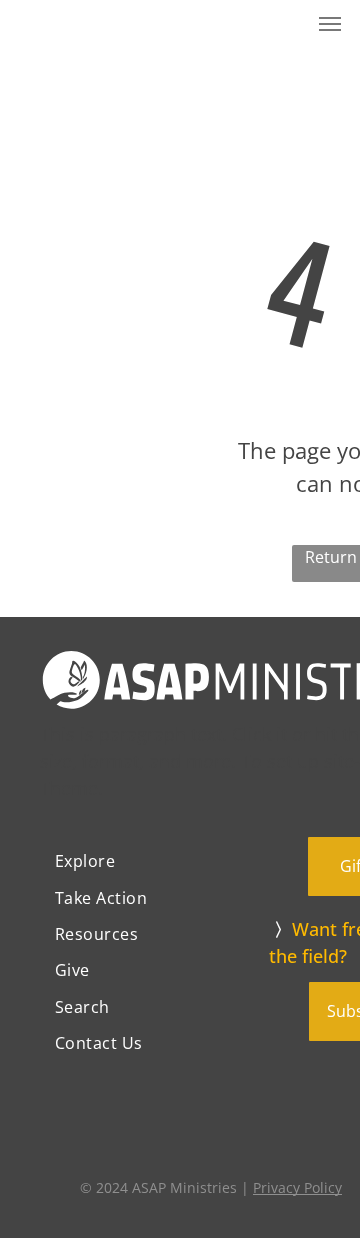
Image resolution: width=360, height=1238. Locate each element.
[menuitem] (154, 861)
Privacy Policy (297, 1187)
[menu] (330, 24)
